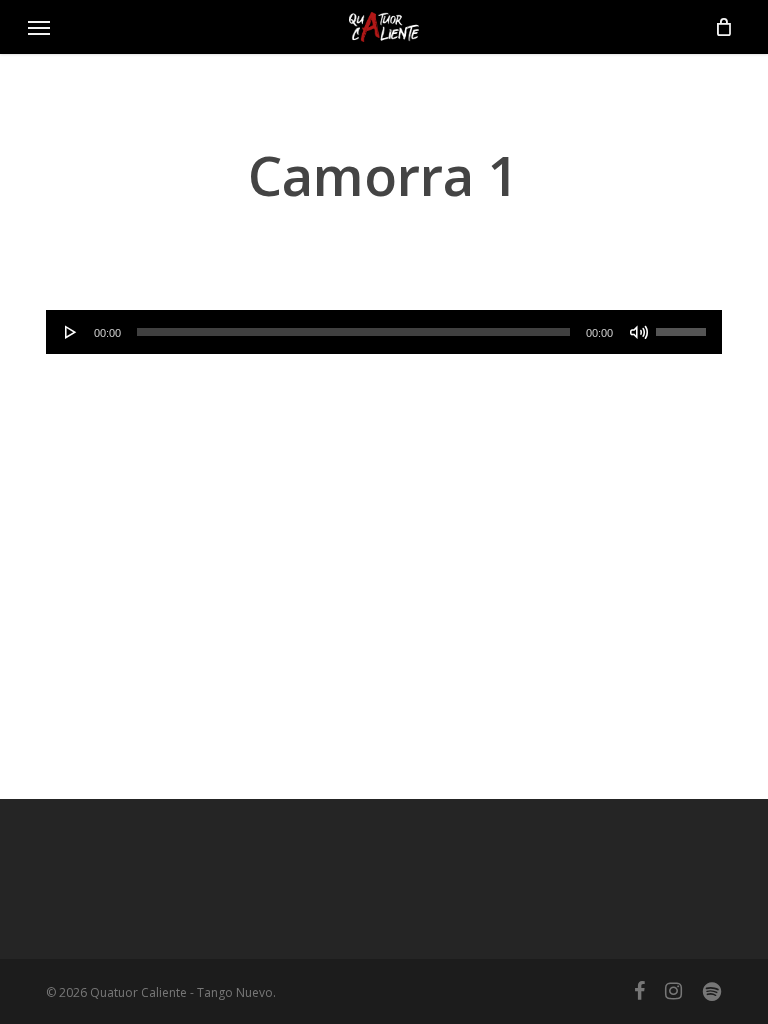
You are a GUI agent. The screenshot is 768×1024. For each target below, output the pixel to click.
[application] (384, 332)
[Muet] (639, 332)
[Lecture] (71, 332)
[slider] (684, 325)
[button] (39, 27)
